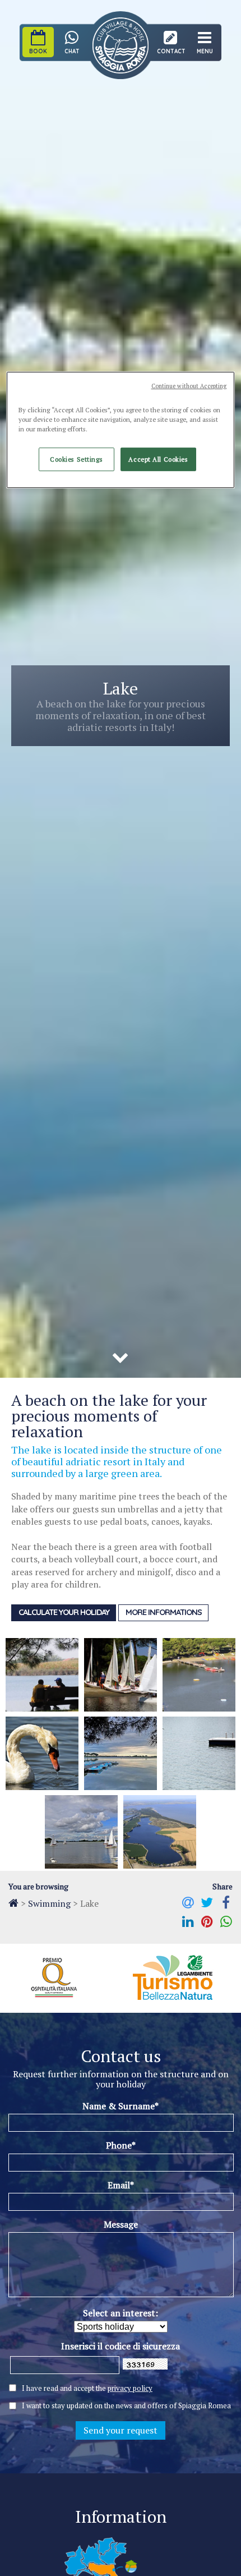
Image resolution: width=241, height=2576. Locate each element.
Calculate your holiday (64, 1612)
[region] (121, 430)
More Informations (164, 1612)
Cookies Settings (76, 459)
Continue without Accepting (189, 386)
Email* (121, 2185)
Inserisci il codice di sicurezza (121, 2346)
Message (121, 2224)
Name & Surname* (121, 2106)
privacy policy (130, 2388)
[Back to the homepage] (13, 1903)
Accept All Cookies (158, 459)
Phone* (121, 2145)
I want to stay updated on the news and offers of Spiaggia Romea (126, 2406)
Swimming (49, 1903)
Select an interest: (121, 2313)
